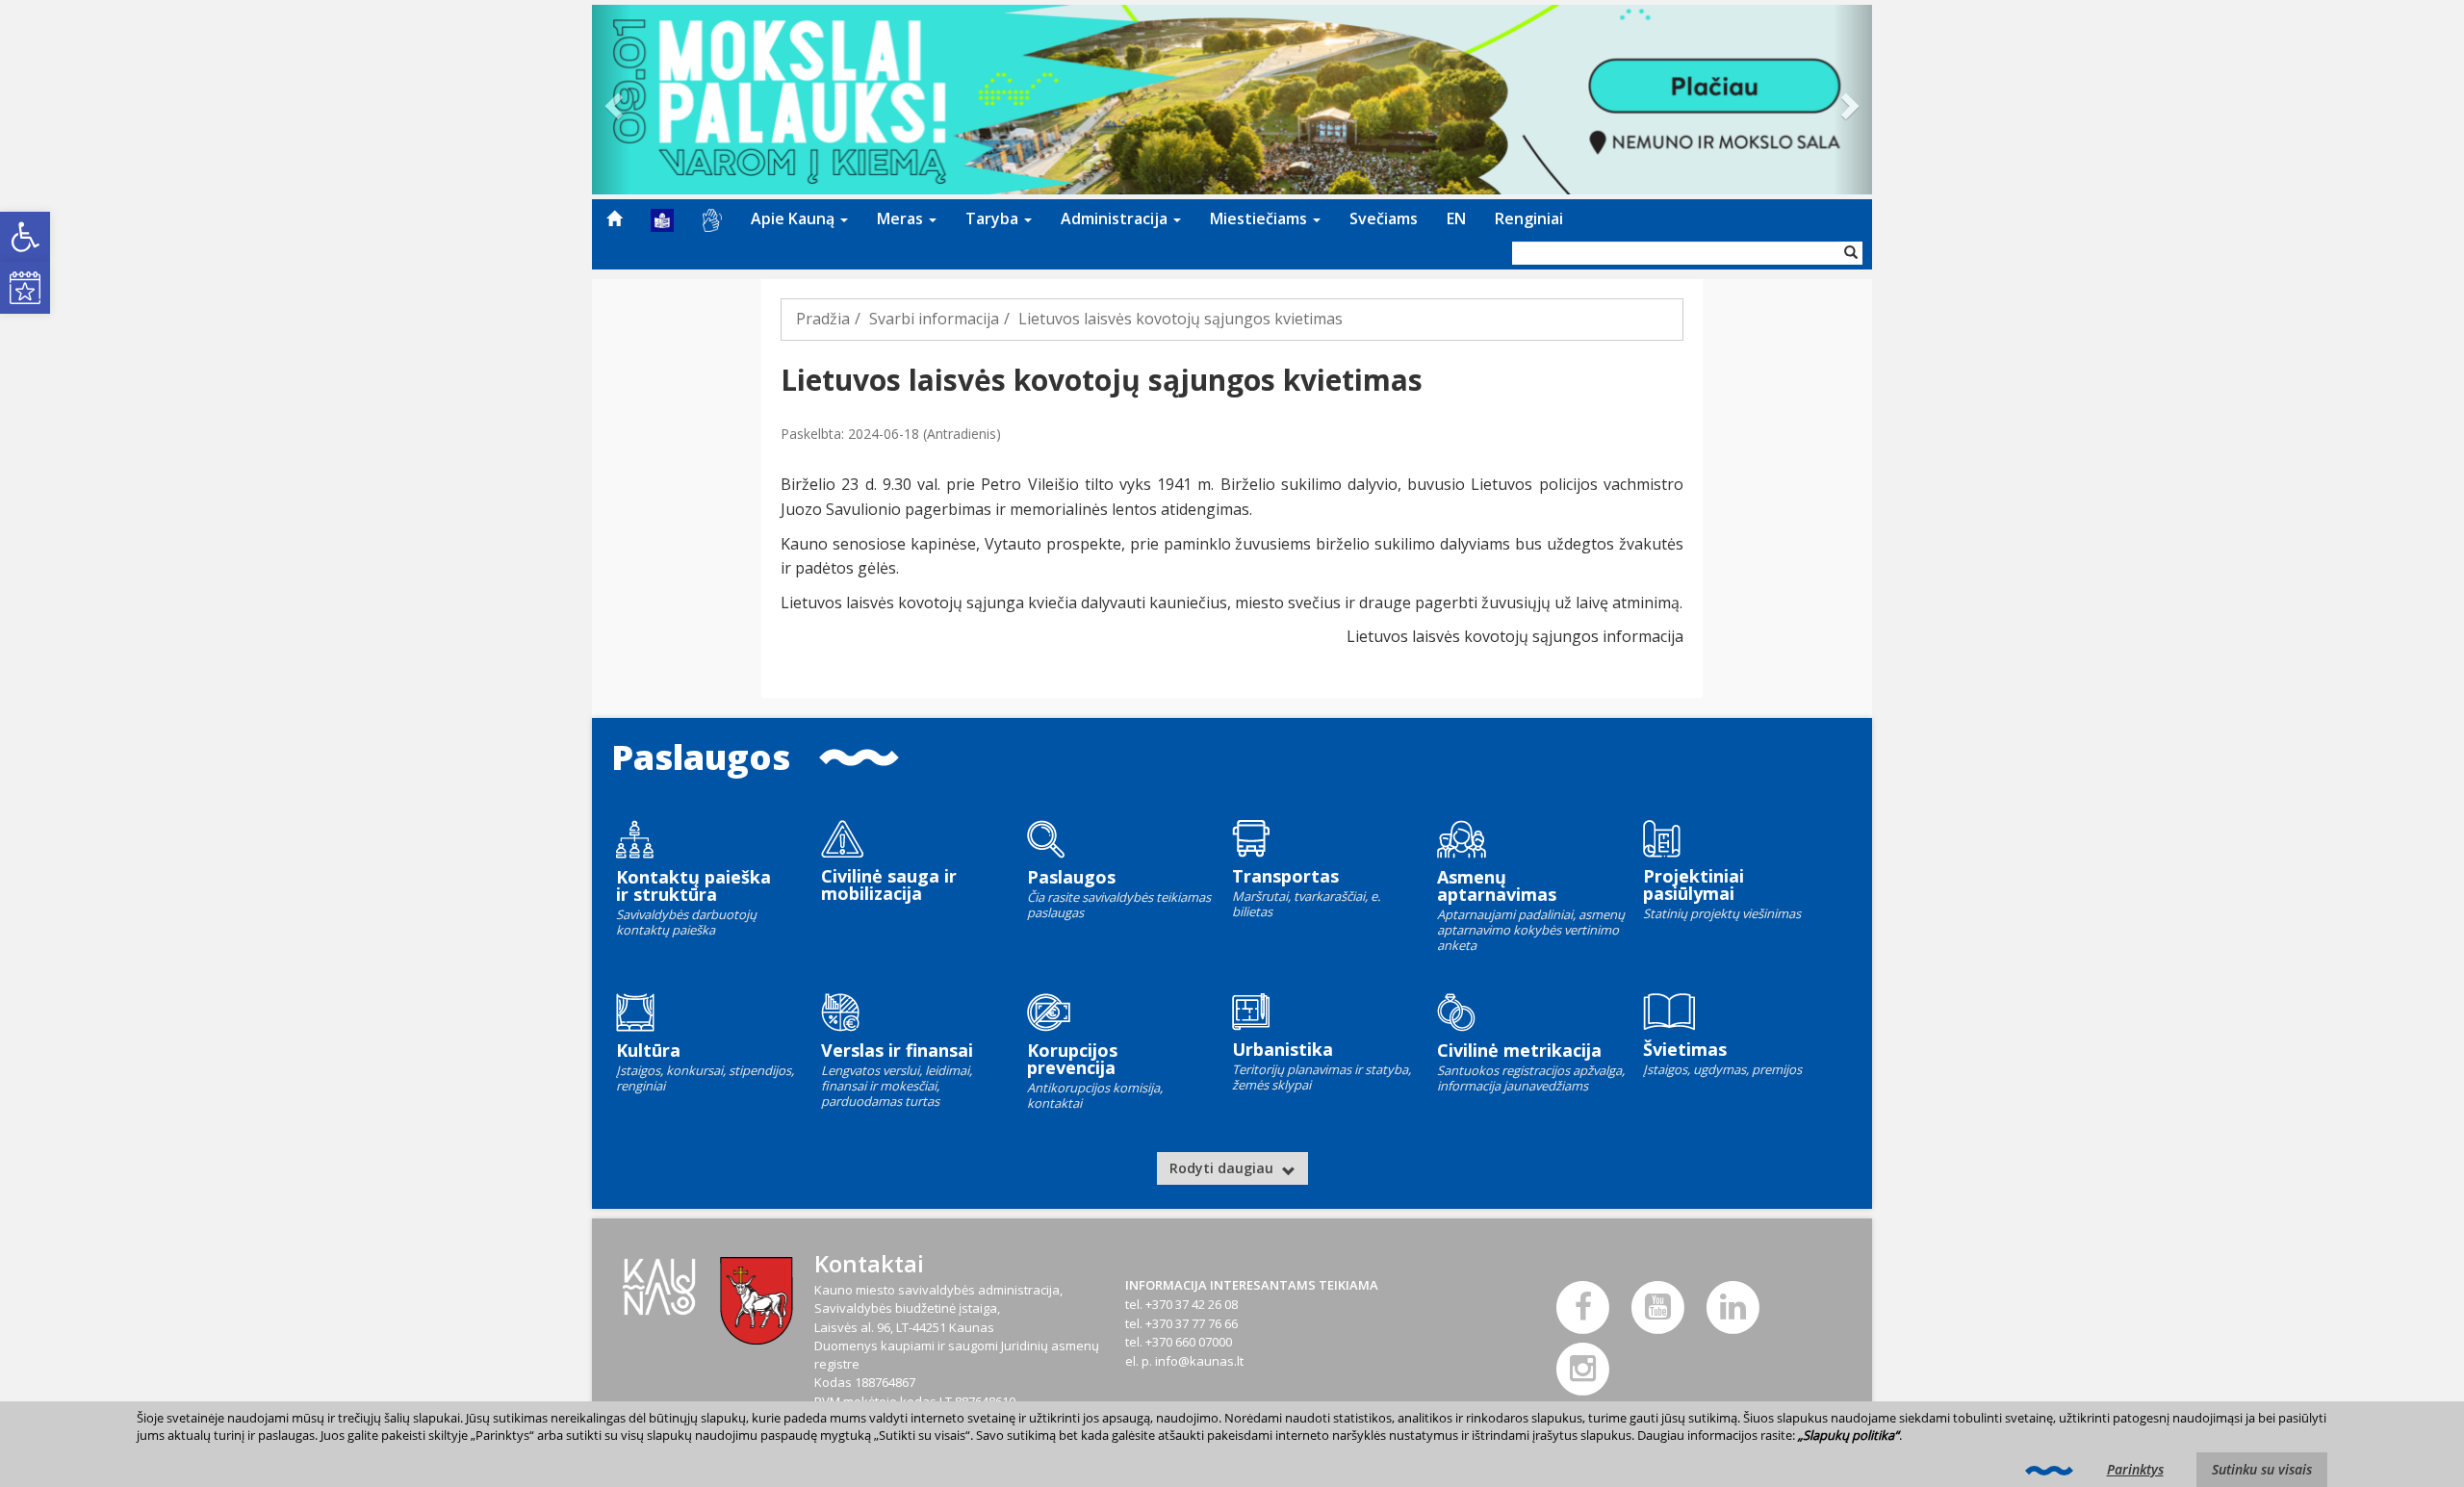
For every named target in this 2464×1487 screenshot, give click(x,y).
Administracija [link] (1116, 218)
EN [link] (1456, 218)
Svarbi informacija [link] (934, 319)
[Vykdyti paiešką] (1851, 253)
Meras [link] (902, 218)
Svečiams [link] (1384, 218)
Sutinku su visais (2262, 1469)
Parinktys (2135, 1469)
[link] (25, 237)
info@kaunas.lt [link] (1199, 1361)
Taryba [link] (994, 218)
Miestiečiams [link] (1260, 218)
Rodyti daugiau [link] (1223, 1168)
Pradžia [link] (823, 319)
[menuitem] (614, 218)
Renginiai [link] (1529, 218)
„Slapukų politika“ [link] (1848, 1435)
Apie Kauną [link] (795, 218)
